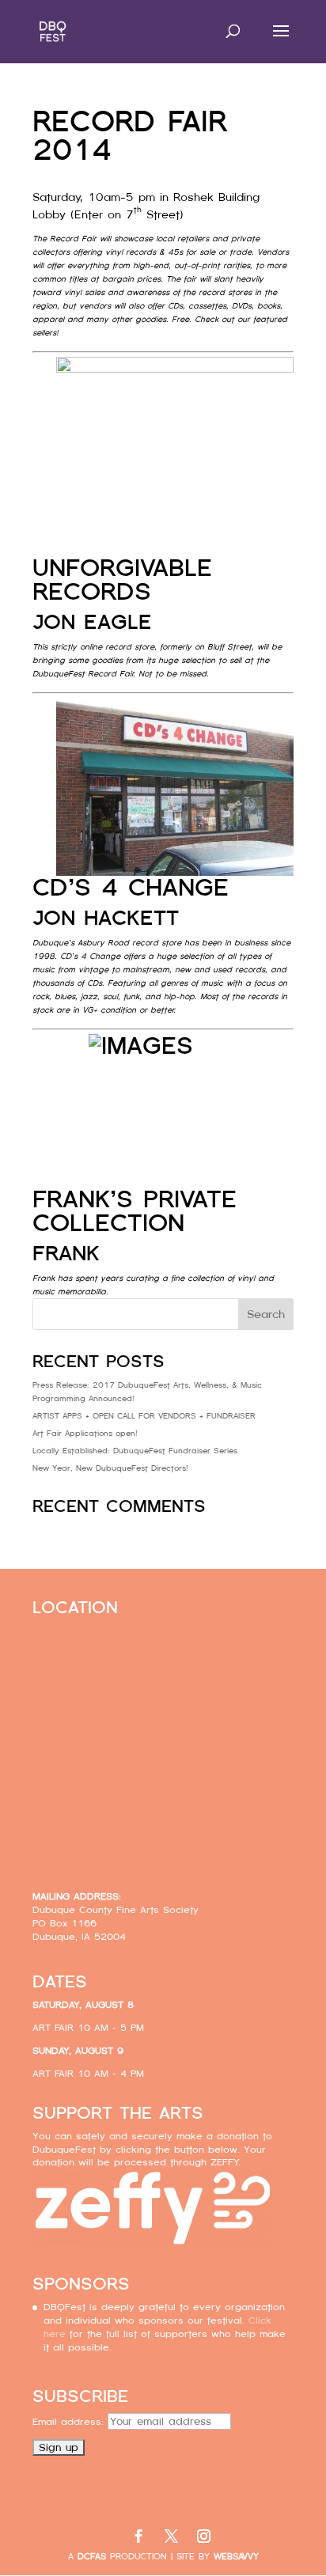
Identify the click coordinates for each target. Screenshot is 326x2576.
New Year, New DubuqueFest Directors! (110, 1468)
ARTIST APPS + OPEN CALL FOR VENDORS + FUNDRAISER (144, 1416)
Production (122, 2557)
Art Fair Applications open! (85, 1433)
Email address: (70, 2422)
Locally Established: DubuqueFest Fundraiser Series (135, 1451)
